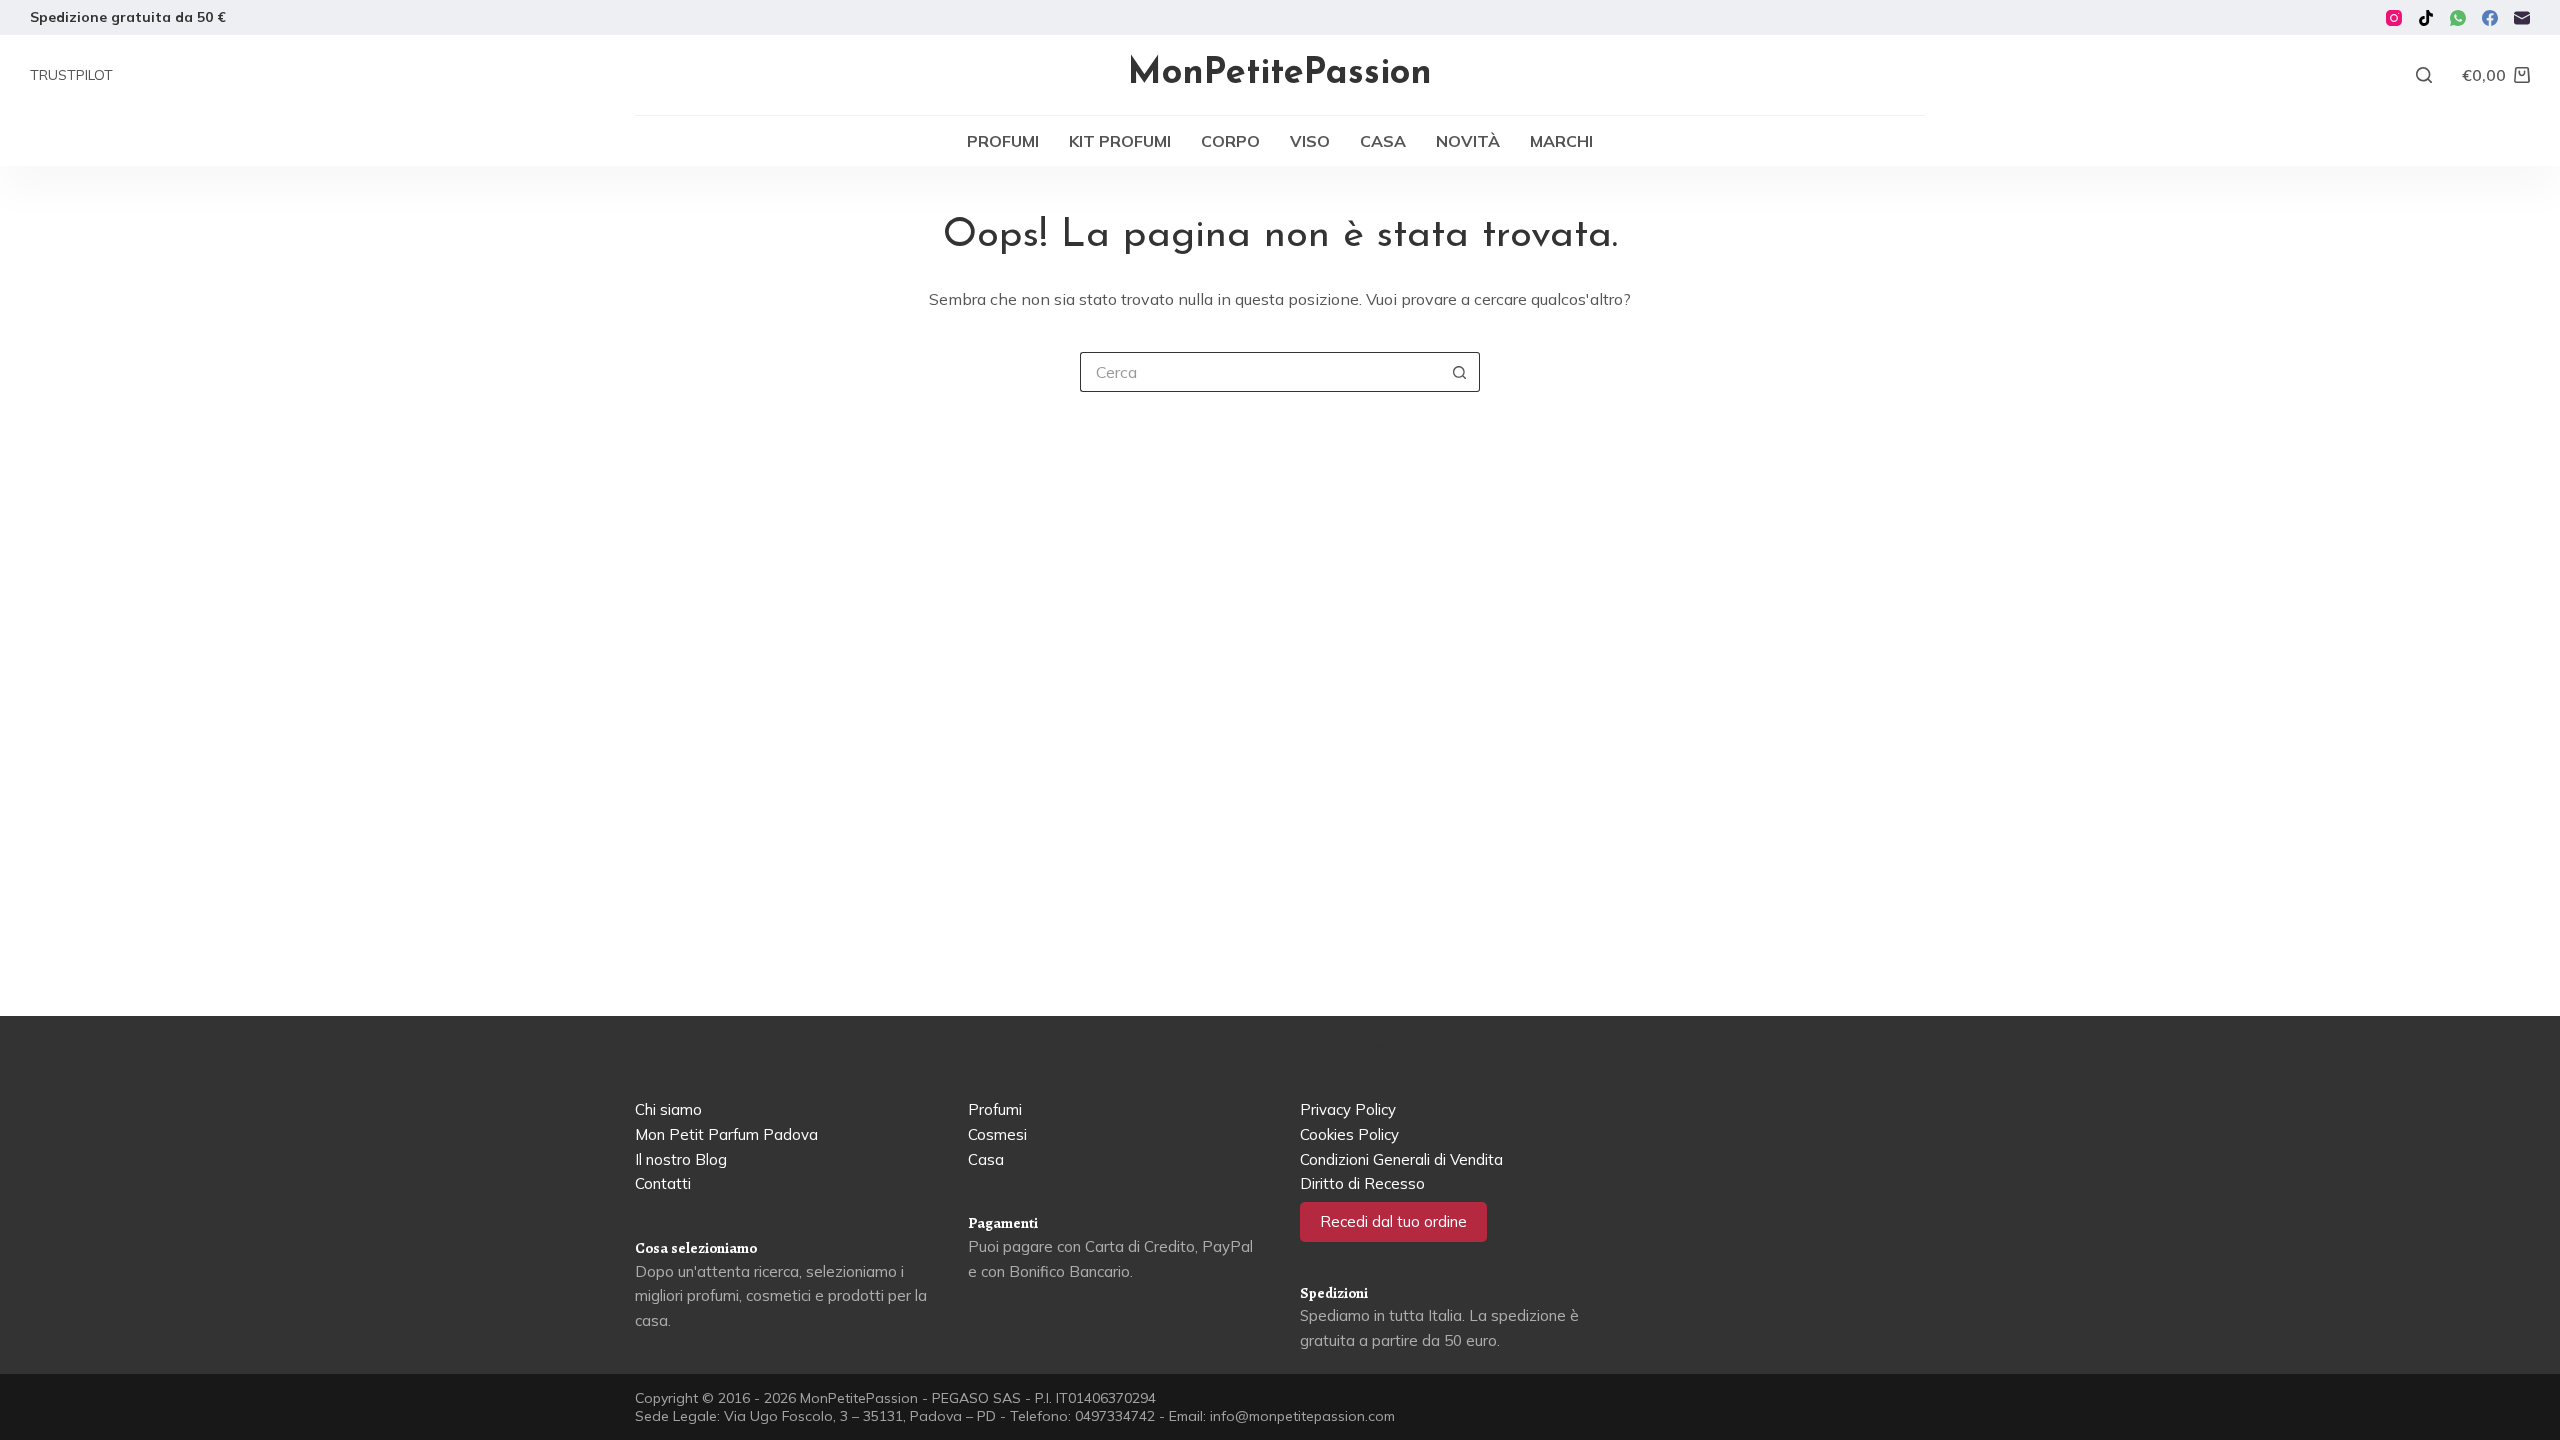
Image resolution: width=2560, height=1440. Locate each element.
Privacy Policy (1348, 1109)
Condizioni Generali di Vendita (1401, 1159)
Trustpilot (71, 75)
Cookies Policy (1349, 1134)
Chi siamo (668, 1109)
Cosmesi (997, 1134)
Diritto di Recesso (1362, 1183)
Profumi (1003, 141)
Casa (1383, 141)
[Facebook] (2490, 18)
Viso (1310, 141)
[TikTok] (2426, 18)
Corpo (1230, 141)
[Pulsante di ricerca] (1460, 372)
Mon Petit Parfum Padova (726, 1134)
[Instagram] (2394, 18)
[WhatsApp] (2458, 18)
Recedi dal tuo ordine (1393, 1221)
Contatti (663, 1183)
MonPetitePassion (1280, 74)
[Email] (2522, 18)
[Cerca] (2424, 75)
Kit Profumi (1120, 141)
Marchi (1561, 141)
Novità (1468, 141)
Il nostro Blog (681, 1159)
